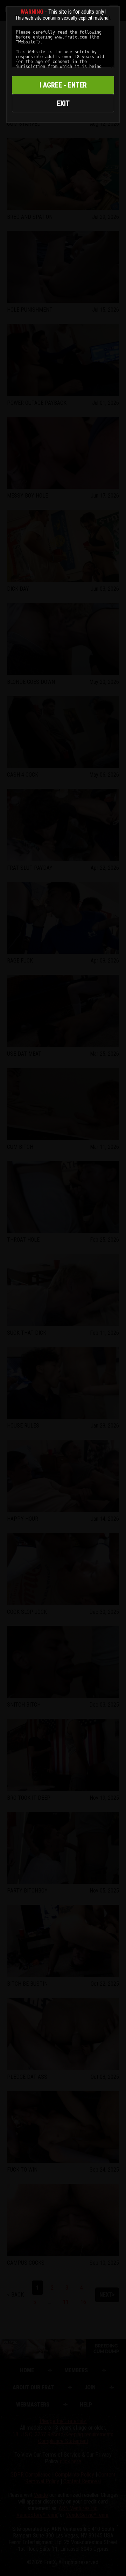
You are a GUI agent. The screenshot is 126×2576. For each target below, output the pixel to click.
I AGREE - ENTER (63, 85)
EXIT (63, 103)
